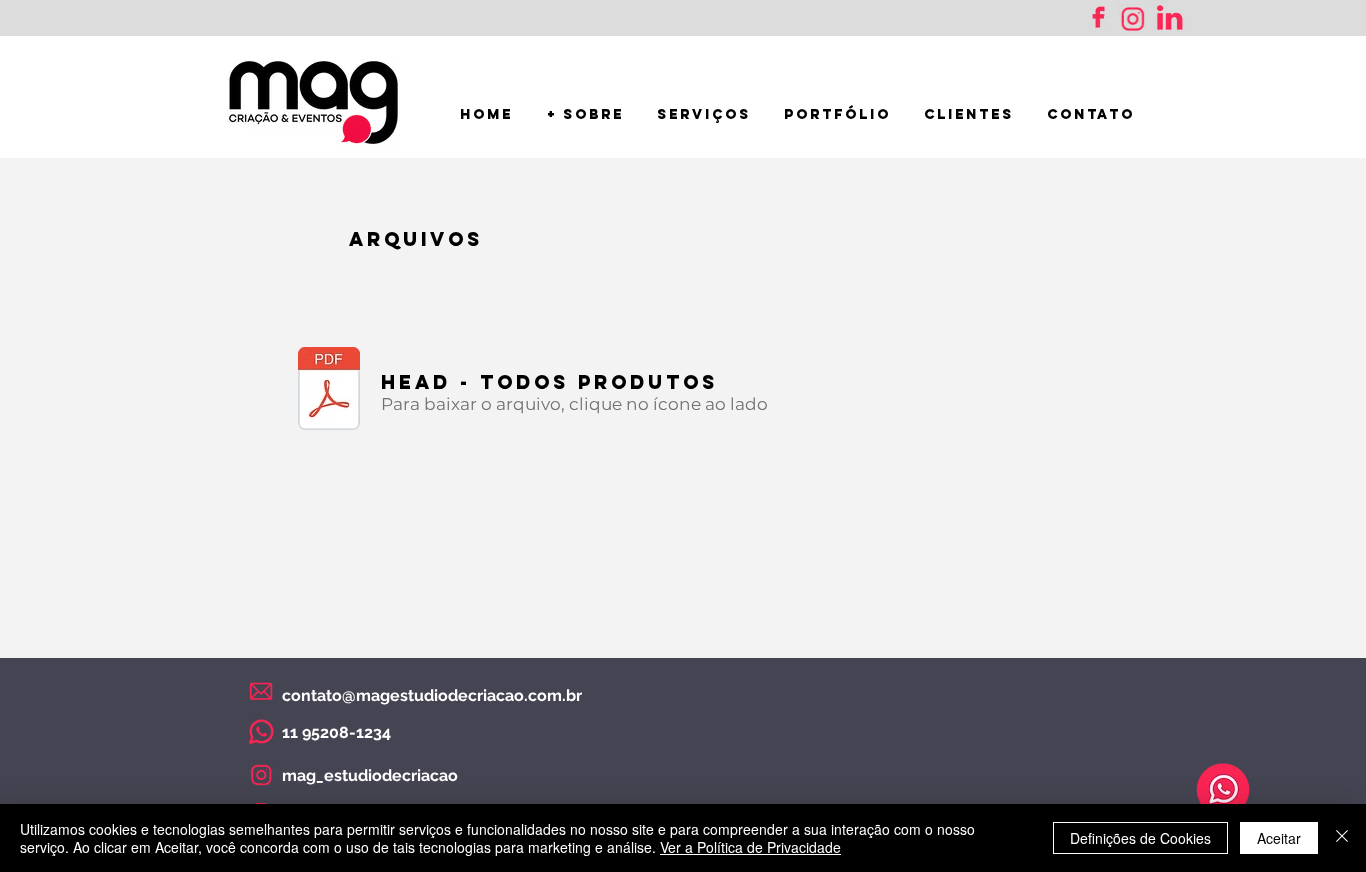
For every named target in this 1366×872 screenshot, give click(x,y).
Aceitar (1279, 838)
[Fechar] (1342, 838)
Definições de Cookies (1140, 838)
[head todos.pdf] (329, 391)
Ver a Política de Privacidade (750, 847)
